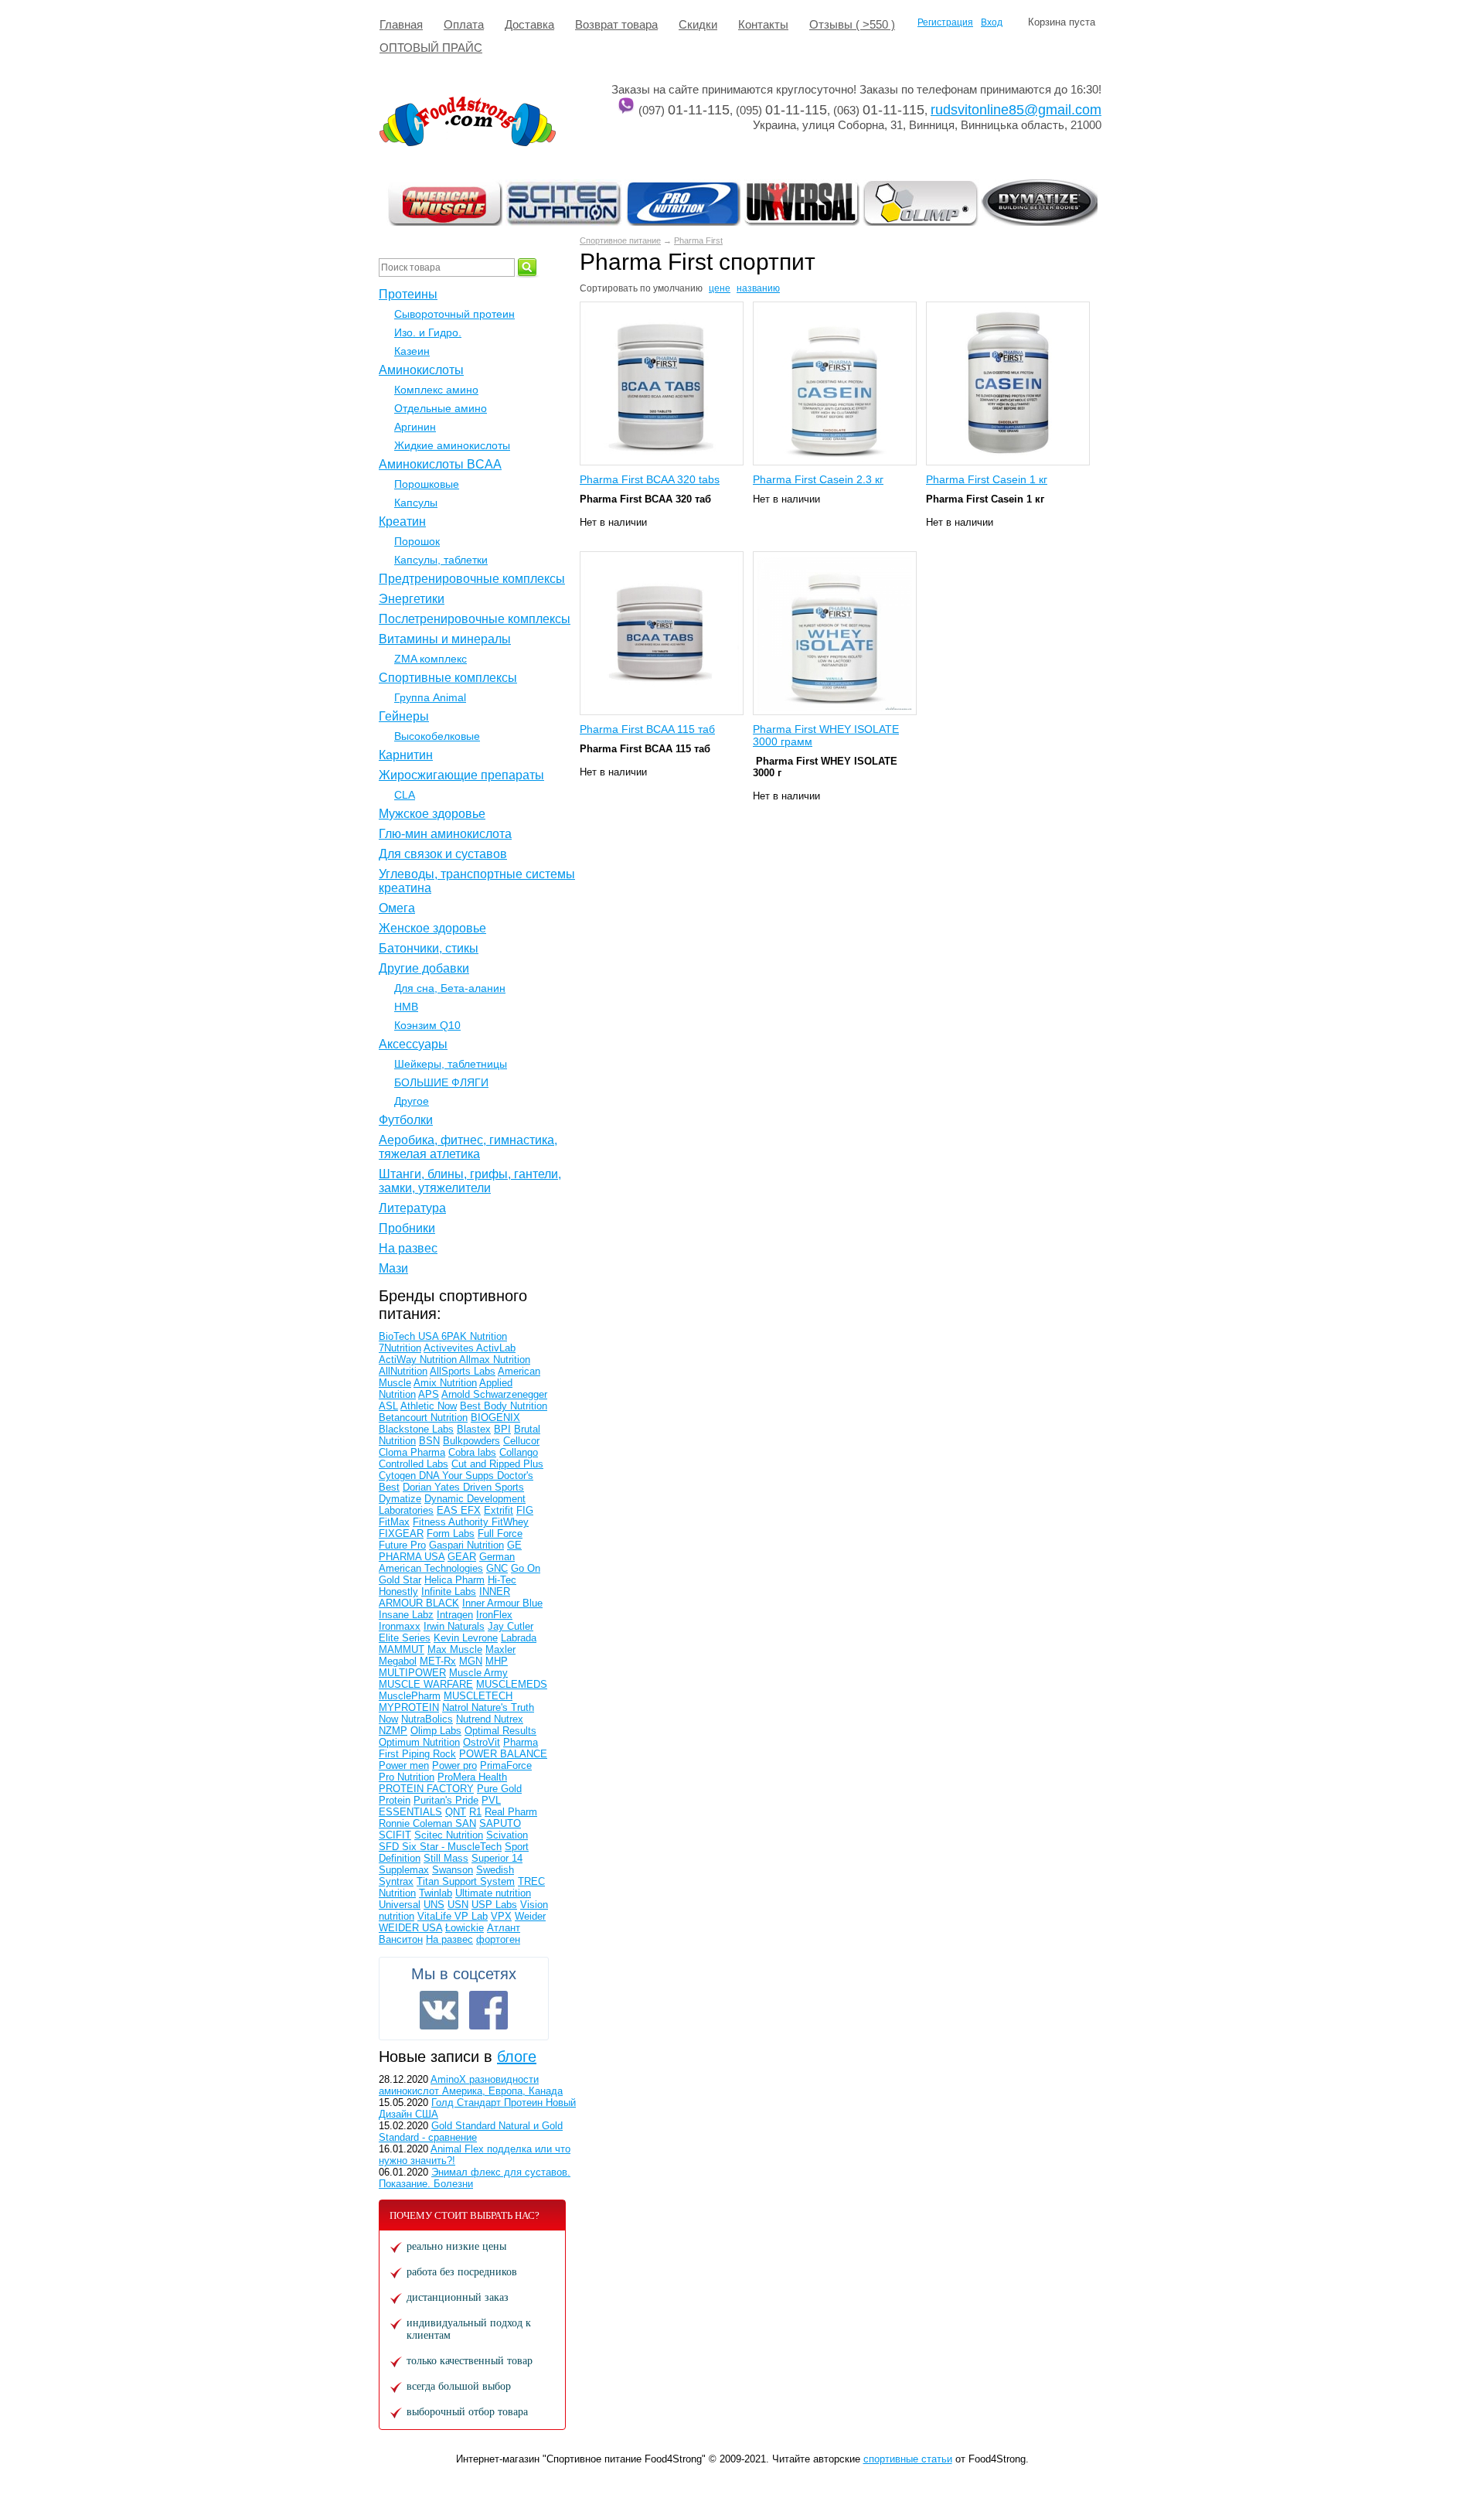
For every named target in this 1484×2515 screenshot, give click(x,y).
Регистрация (945, 22)
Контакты (763, 24)
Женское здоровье (432, 928)
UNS (434, 1905)
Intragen (455, 1615)
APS (429, 1394)
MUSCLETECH (478, 1696)
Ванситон (401, 1939)
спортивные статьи (908, 2459)
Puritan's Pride (446, 1800)
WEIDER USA (410, 1928)
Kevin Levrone (466, 1638)
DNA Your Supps (458, 1476)
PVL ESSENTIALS (440, 1806)
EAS (449, 1510)
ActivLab (496, 1348)
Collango (519, 1452)
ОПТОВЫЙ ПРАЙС (431, 48)
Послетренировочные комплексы (475, 619)
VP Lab (471, 1916)
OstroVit (482, 1742)
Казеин (412, 351)
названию (758, 288)
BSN (429, 1441)
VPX (501, 1916)
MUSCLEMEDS (512, 1684)
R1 (475, 1812)
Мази (393, 1268)
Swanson (453, 1870)
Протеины (408, 294)
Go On (526, 1568)
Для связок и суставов (443, 854)
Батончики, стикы (429, 948)
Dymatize (400, 1499)
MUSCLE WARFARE (426, 1684)
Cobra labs (472, 1452)
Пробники (407, 1228)
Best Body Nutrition (504, 1406)
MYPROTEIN (409, 1707)
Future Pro (402, 1545)
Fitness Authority (452, 1522)
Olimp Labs (436, 1731)
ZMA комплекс (431, 659)
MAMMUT (402, 1649)
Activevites (450, 1348)
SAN (466, 1823)
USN (458, 1905)
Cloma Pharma (412, 1452)
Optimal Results (500, 1731)
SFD (390, 1847)
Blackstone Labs (416, 1429)
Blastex (474, 1429)
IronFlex (494, 1615)
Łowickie (465, 1928)
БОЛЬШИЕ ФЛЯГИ (441, 1082)
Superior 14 (497, 1858)
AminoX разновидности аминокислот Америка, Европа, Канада (471, 2085)
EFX (471, 1510)
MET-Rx (438, 1661)
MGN (471, 1661)
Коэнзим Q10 (427, 1025)
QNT (456, 1812)
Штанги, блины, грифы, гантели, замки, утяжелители (470, 1181)
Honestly (398, 1591)
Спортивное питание (620, 240)
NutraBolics (427, 1719)
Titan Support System (466, 1881)
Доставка (529, 24)
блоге (517, 2057)
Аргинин (415, 427)
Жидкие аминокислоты (452, 445)
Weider (530, 1916)
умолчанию (678, 288)
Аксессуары (413, 1044)
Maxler (500, 1649)
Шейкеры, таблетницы (451, 1064)
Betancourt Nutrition (423, 1418)
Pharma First (698, 240)
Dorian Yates (433, 1487)
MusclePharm (410, 1696)
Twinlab (436, 1893)
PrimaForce (506, 1765)
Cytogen (399, 1476)
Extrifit (499, 1510)
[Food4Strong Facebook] (488, 2010)
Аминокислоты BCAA (440, 464)
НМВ (406, 1007)
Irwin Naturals (454, 1626)
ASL (388, 1406)
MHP (497, 1661)
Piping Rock (429, 1754)
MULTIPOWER (412, 1673)
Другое (412, 1101)
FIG (525, 1510)
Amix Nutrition (445, 1383)
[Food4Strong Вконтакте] (439, 2010)
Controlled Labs (414, 1464)
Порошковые (427, 484)
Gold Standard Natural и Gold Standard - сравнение (471, 2132)
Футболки (406, 1120)
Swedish (495, 1870)
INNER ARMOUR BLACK (444, 1597)
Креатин (402, 521)
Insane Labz (406, 1615)
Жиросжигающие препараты (461, 775)
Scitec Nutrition (449, 1835)
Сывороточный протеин (454, 314)
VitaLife (436, 1916)
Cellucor (521, 1441)
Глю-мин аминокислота (445, 834)
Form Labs (451, 1534)
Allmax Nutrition (495, 1360)
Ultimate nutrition (493, 1893)
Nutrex (509, 1719)
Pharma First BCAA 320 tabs (650, 479)
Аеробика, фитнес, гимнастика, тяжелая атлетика (468, 1147)
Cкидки (698, 24)
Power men (404, 1765)
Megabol (398, 1661)
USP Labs (494, 1905)
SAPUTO (500, 1823)
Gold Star (400, 1580)
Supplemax (404, 1870)
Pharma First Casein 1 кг (987, 479)
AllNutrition (403, 1371)
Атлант (504, 1928)
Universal (400, 1905)
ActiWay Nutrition (419, 1360)
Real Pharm (511, 1812)
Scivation (507, 1835)
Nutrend (475, 1719)
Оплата (464, 24)
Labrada (519, 1638)
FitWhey (510, 1522)
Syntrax (396, 1881)
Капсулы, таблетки (441, 560)
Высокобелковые (437, 736)
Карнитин (406, 755)
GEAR (462, 1557)
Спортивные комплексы (448, 678)
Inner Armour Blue (502, 1603)
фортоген (498, 1939)
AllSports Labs (463, 1371)
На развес (408, 1248)
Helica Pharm (454, 1580)
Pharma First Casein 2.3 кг (818, 479)
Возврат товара (616, 24)
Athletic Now (429, 1406)
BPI (502, 1429)
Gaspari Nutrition (466, 1545)
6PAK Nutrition (474, 1336)
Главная (401, 24)
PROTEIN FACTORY (426, 1789)
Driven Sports (494, 1487)
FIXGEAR (401, 1534)
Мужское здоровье (432, 814)
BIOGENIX (495, 1418)
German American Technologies (447, 1563)
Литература (412, 1208)
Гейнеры (404, 716)
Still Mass (446, 1858)
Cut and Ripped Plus (497, 1464)
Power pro (454, 1765)
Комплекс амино (436, 390)
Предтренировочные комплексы (472, 579)
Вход (992, 22)
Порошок (417, 541)
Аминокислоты (421, 370)
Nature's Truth (503, 1707)
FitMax (394, 1522)
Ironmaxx (400, 1626)
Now (388, 1719)
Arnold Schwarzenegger (494, 1394)
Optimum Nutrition (419, 1742)
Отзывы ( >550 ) (852, 24)
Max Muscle (455, 1649)
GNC (497, 1568)
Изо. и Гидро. (428, 332)
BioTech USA (410, 1336)
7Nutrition (400, 1348)
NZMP (393, 1731)
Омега (397, 908)
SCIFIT (395, 1835)
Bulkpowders (471, 1441)
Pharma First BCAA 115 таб (647, 729)
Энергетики (412, 599)
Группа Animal (430, 697)
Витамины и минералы (445, 639)
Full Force (500, 1534)
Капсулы (416, 503)
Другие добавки (424, 968)
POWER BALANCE (503, 1754)
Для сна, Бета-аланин (450, 988)
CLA (405, 795)
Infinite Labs (449, 1591)
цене (720, 288)
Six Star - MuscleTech (452, 1847)
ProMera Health (472, 1777)
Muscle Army (478, 1673)
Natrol (457, 1707)
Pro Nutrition (407, 1777)
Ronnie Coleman (417, 1823)
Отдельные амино (441, 408)
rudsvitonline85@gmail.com (1016, 110)
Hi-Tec (502, 1580)
